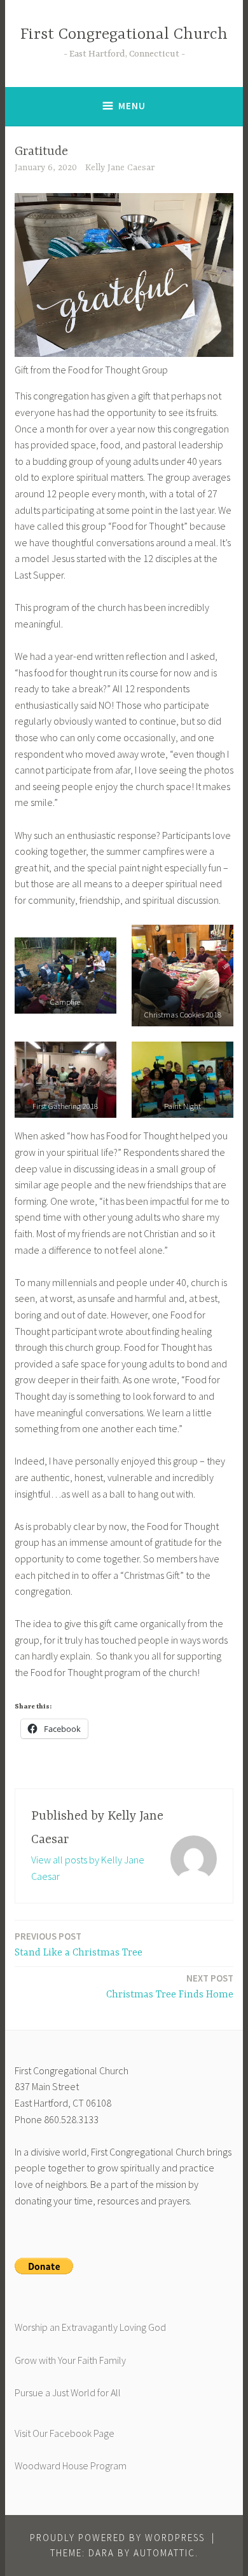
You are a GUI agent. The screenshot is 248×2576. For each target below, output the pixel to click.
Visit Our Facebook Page (65, 2433)
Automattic (164, 2553)
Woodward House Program (71, 2465)
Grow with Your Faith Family (70, 2360)
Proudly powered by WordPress (117, 2538)
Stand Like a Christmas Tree (79, 1944)
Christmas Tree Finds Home (170, 1986)
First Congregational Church (124, 35)
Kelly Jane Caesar (120, 168)
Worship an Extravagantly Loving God (90, 2327)
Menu (132, 106)
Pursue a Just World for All (68, 2392)
